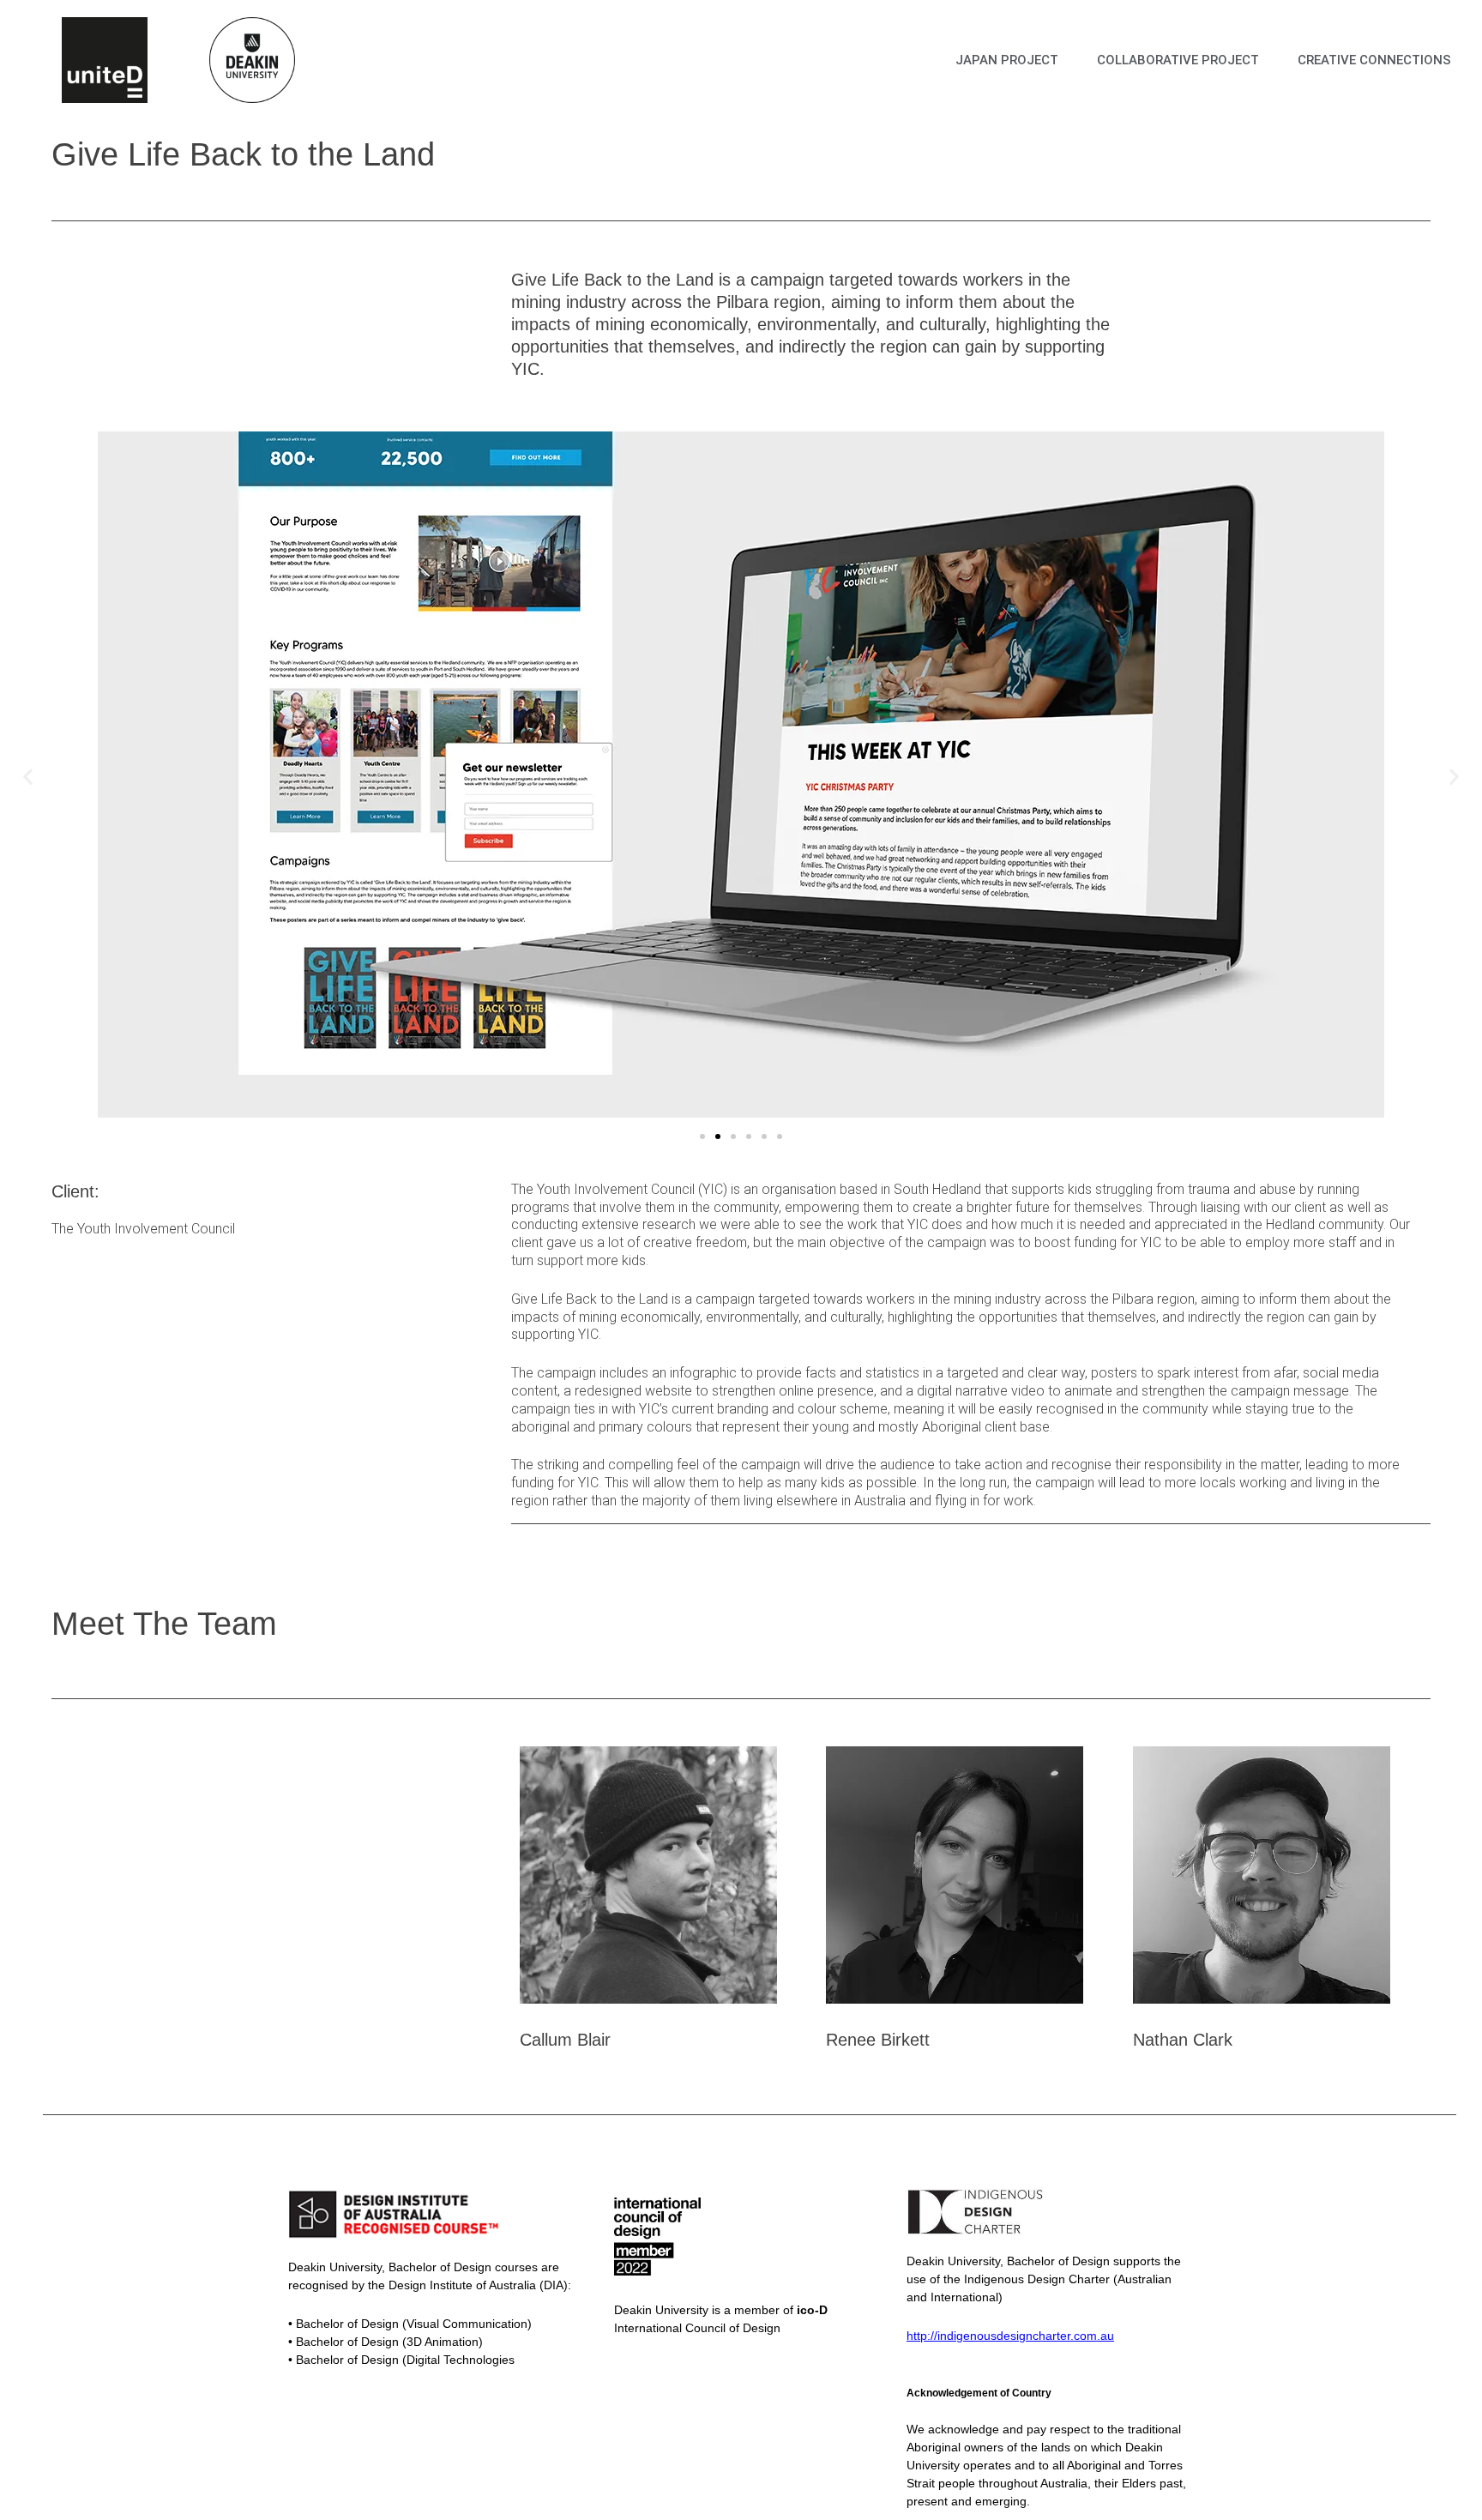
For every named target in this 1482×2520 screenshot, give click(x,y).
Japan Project (1007, 60)
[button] (28, 776)
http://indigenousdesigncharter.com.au (1010, 2336)
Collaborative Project (1178, 60)
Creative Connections (1374, 60)
